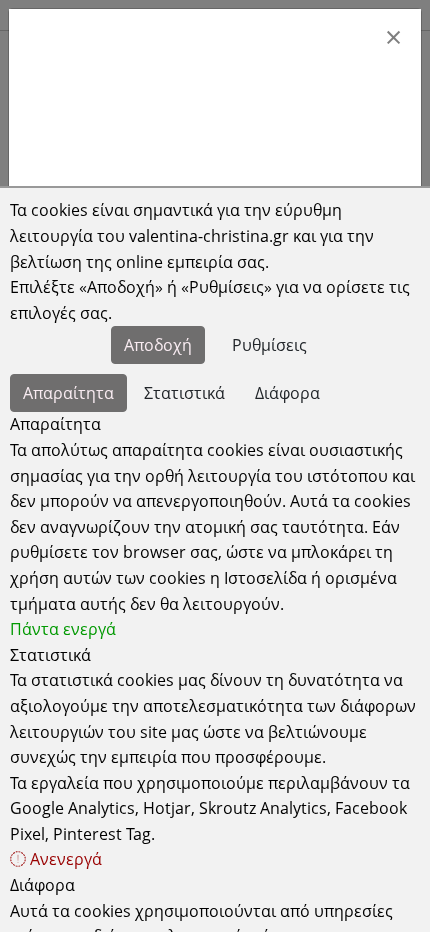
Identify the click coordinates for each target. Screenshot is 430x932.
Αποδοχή (158, 345)
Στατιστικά (184, 393)
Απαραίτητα (68, 393)
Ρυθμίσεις (269, 345)
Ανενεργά (64, 859)
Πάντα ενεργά (63, 629)
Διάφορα (287, 393)
